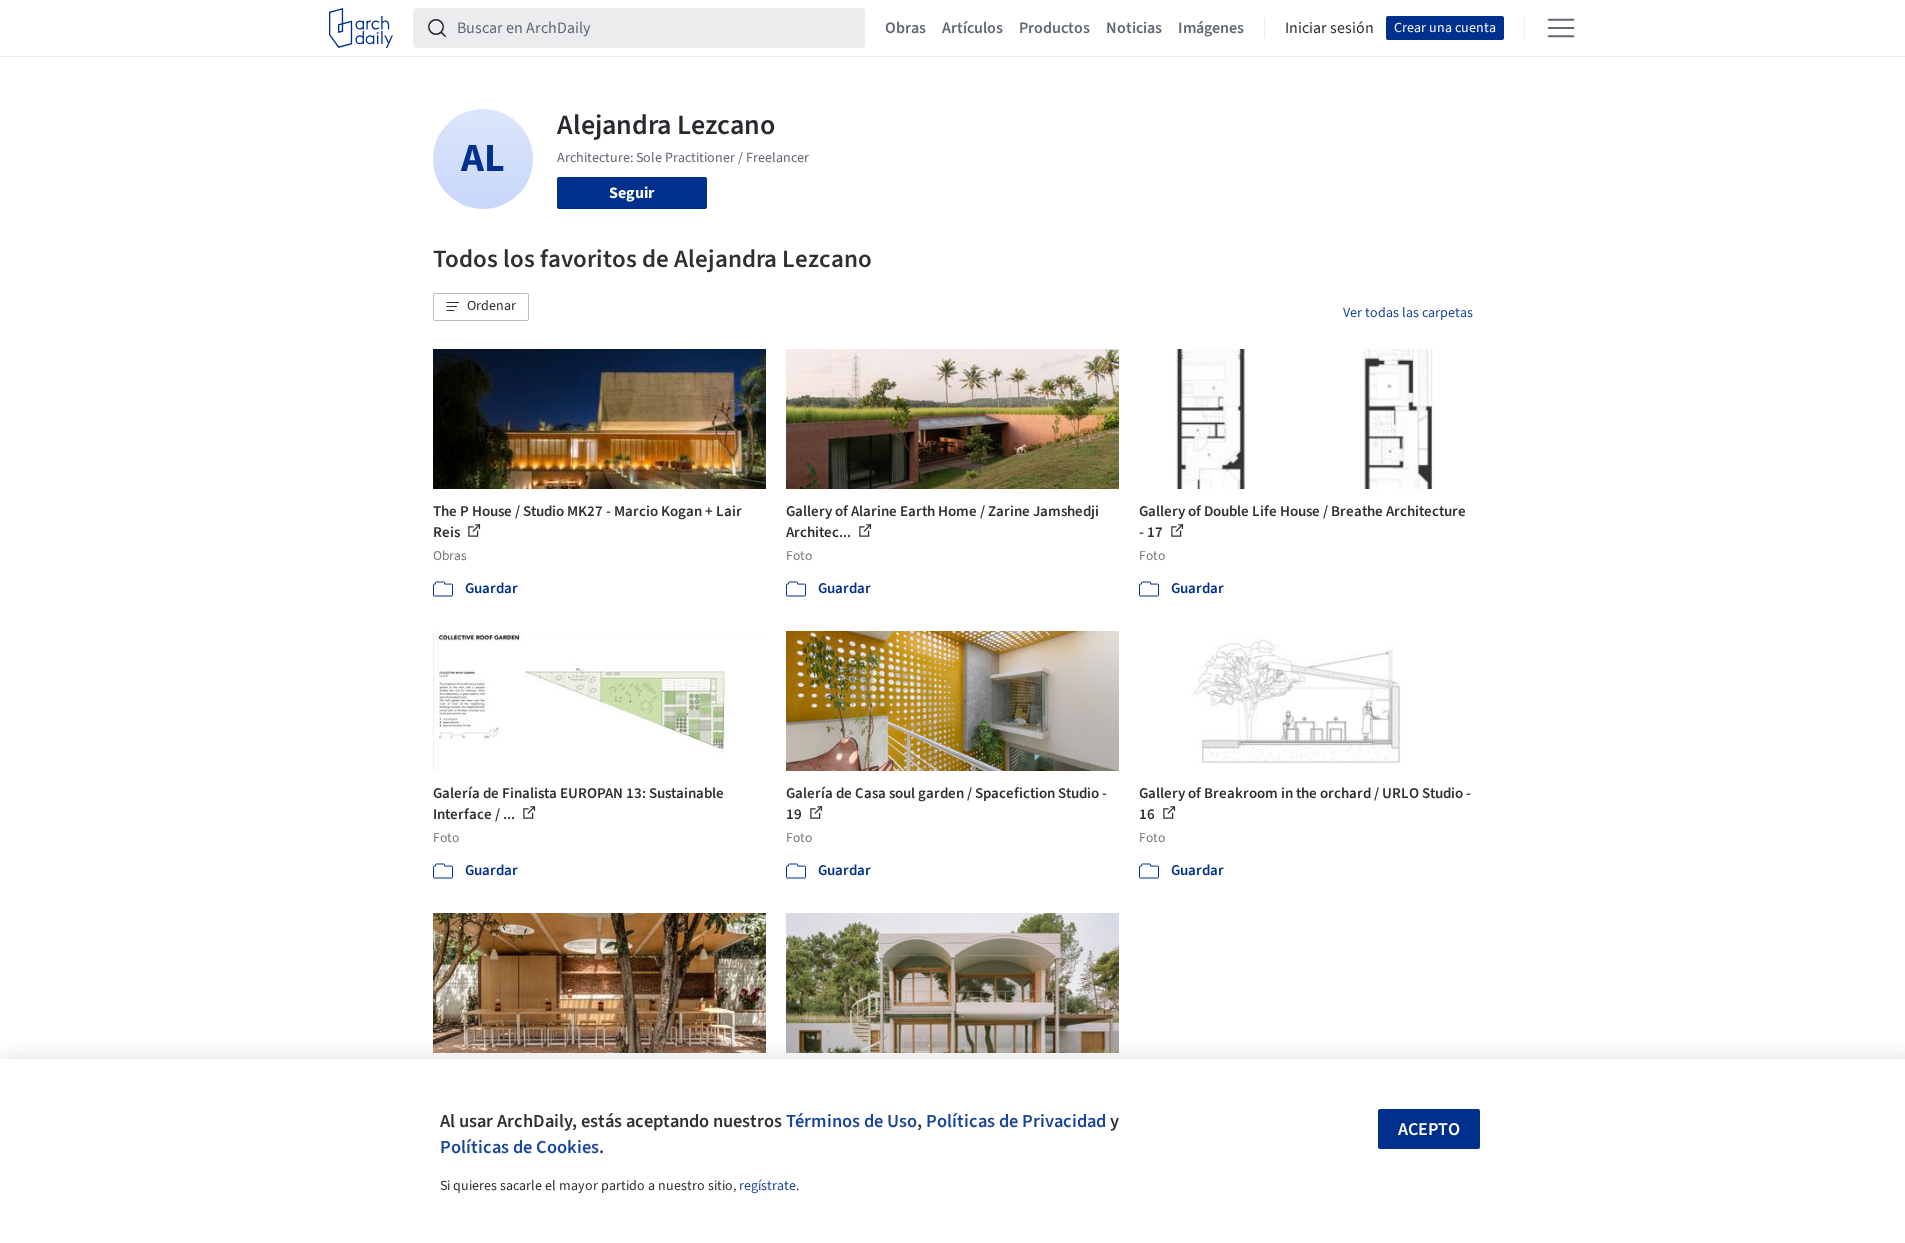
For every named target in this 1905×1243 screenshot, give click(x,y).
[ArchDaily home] (361, 28)
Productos (1054, 28)
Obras (905, 28)
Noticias (1134, 28)
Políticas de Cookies (519, 1147)
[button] (481, 307)
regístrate (767, 1186)
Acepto (1429, 1129)
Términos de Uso (851, 1121)
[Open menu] (1561, 28)
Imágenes (1211, 28)
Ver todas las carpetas (1408, 313)
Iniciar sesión (1329, 28)
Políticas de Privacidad (1016, 1121)
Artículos (972, 28)
